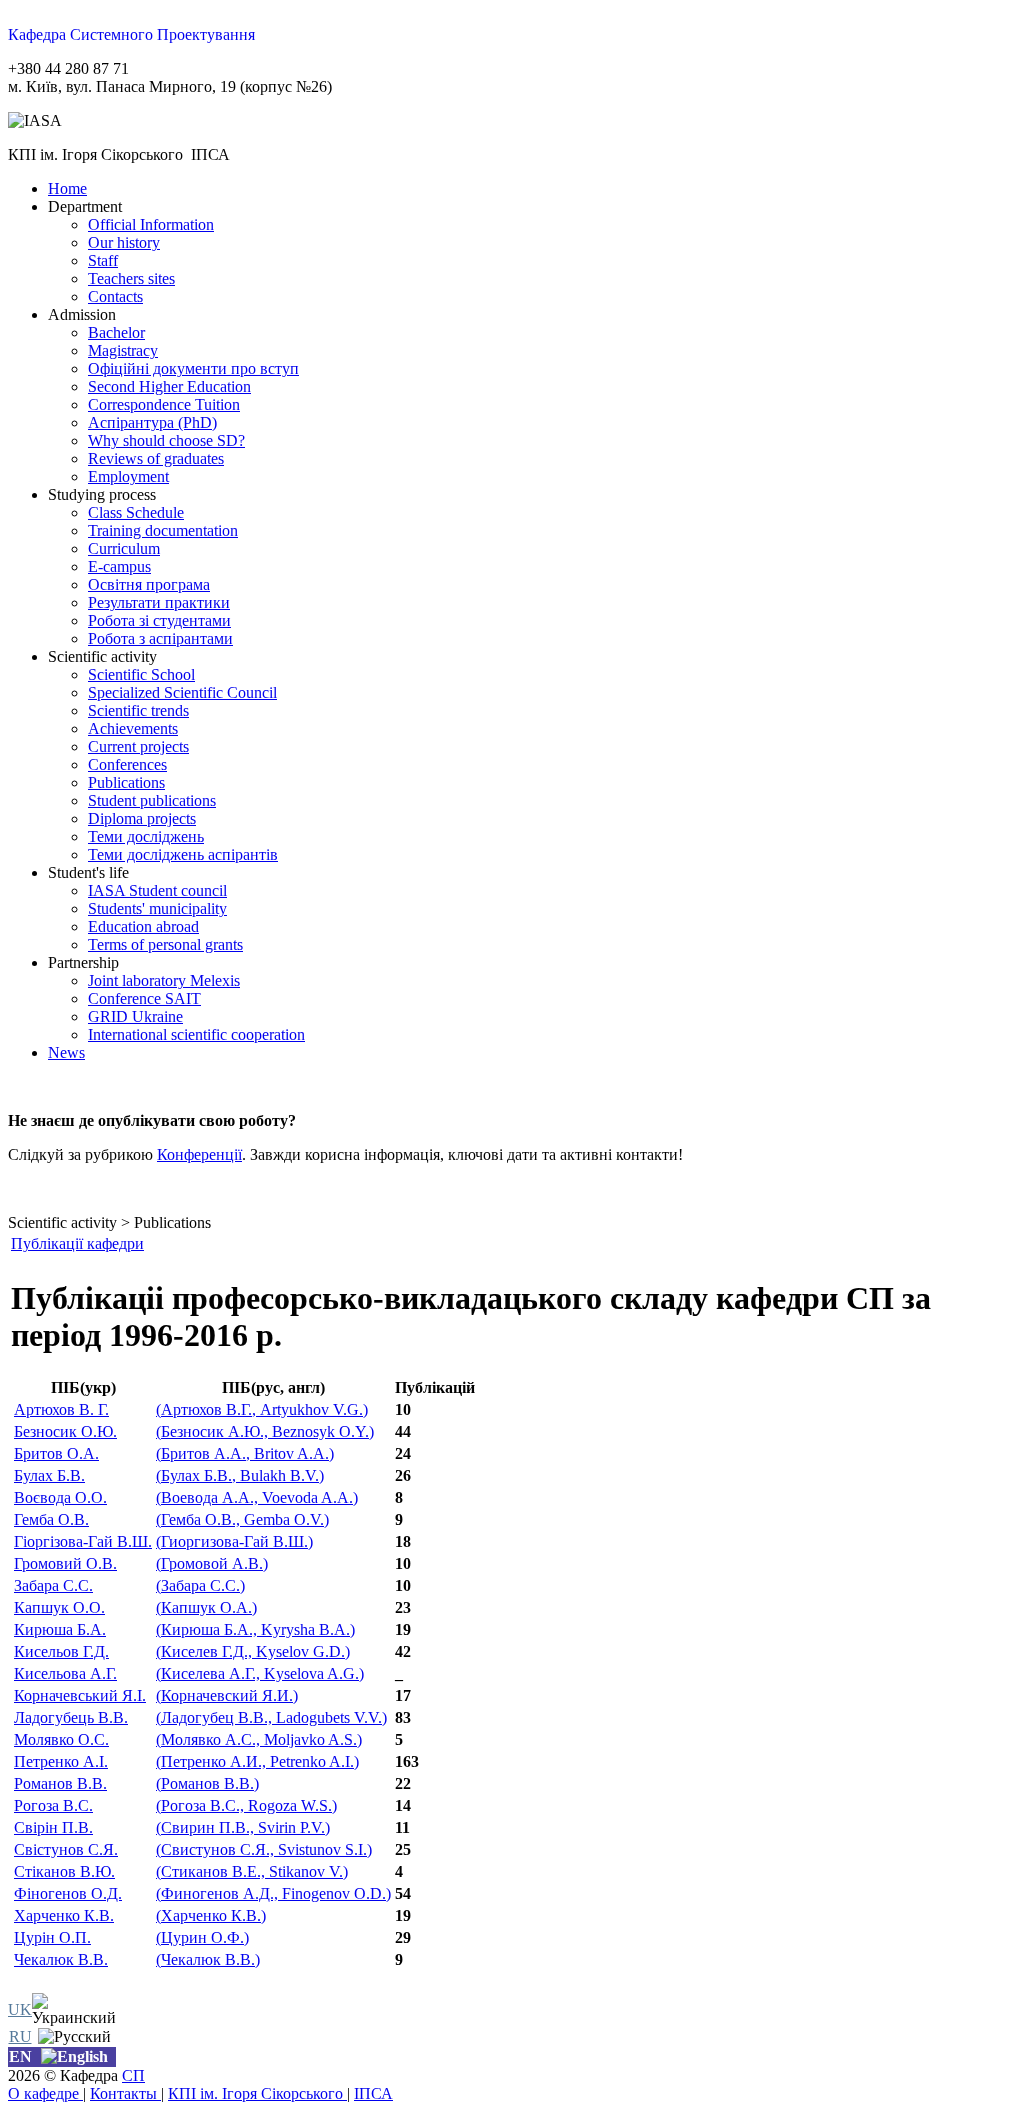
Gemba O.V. (242, 1519)
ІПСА (373, 2093)
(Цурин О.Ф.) (202, 1937)
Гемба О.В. (51, 1519)
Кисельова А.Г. (65, 1673)
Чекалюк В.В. (61, 1959)
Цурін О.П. (52, 1937)
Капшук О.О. (59, 1607)
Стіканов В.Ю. (64, 1871)
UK (20, 2009)
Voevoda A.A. (257, 1497)
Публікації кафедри (77, 1243)
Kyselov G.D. (253, 1651)
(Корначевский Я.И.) (227, 1695)
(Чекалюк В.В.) (208, 1959)
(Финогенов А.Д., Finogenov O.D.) (273, 1893)
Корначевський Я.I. (80, 1695)
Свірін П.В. (53, 1827)
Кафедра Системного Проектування (131, 34)
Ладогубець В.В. (71, 1717)
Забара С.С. (53, 1585)
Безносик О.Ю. (65, 1431)
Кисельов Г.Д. (61, 1651)
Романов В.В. (60, 1783)
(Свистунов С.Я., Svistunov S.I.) (264, 1849)
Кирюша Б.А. (60, 1629)
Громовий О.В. (65, 1563)
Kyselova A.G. (260, 1673)
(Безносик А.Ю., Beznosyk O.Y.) (265, 1431)
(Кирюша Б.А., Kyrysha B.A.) (255, 1629)
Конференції (199, 1154)
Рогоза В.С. (53, 1805)
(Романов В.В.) (207, 1783)
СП (133, 2075)
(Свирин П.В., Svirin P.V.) (243, 1827)
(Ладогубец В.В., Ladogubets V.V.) (271, 1717)
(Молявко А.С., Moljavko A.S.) (259, 1739)
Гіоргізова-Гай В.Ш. (83, 1541)
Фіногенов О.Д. (68, 1893)
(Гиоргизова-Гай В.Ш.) (234, 1541)
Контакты (125, 2093)
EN (20, 2056)
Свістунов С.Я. (66, 1849)
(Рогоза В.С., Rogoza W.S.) (246, 1805)
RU (20, 2036)
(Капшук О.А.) (206, 1607)
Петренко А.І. (61, 1761)
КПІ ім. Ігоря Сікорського (257, 2093)
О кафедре (45, 2093)
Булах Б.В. (49, 1475)
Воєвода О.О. (60, 1497)
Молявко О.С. (61, 1739)
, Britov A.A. (245, 1453)
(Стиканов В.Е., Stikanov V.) (252, 1871)
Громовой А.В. (212, 1563)
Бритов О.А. (56, 1453)
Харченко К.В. (64, 1915)
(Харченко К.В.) (211, 1915)
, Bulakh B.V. (240, 1475)
